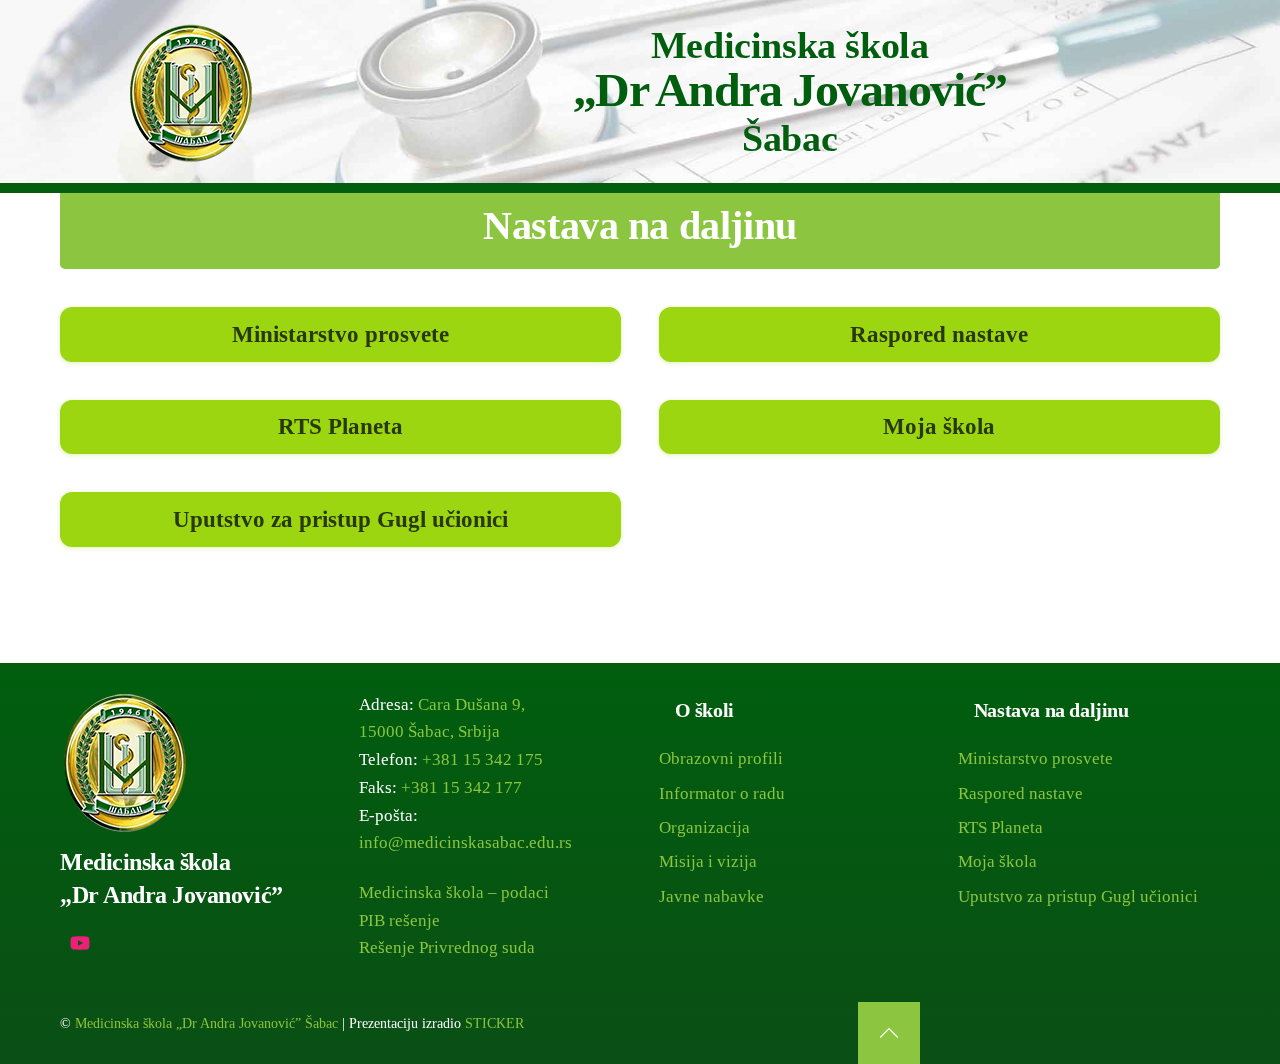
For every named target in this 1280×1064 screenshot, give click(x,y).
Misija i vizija (708, 861)
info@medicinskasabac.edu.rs (465, 842)
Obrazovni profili (721, 758)
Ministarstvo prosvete (340, 334)
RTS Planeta (340, 426)
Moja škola (939, 426)
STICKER (494, 1023)
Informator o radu (722, 793)
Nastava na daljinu (640, 225)
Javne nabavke (711, 896)
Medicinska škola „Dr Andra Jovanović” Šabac (206, 1023)
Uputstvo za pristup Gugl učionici (340, 519)
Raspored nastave (939, 334)
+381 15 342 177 (461, 787)
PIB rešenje (399, 920)
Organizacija (704, 827)
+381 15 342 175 (482, 759)
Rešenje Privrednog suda (447, 947)
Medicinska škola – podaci (454, 892)
